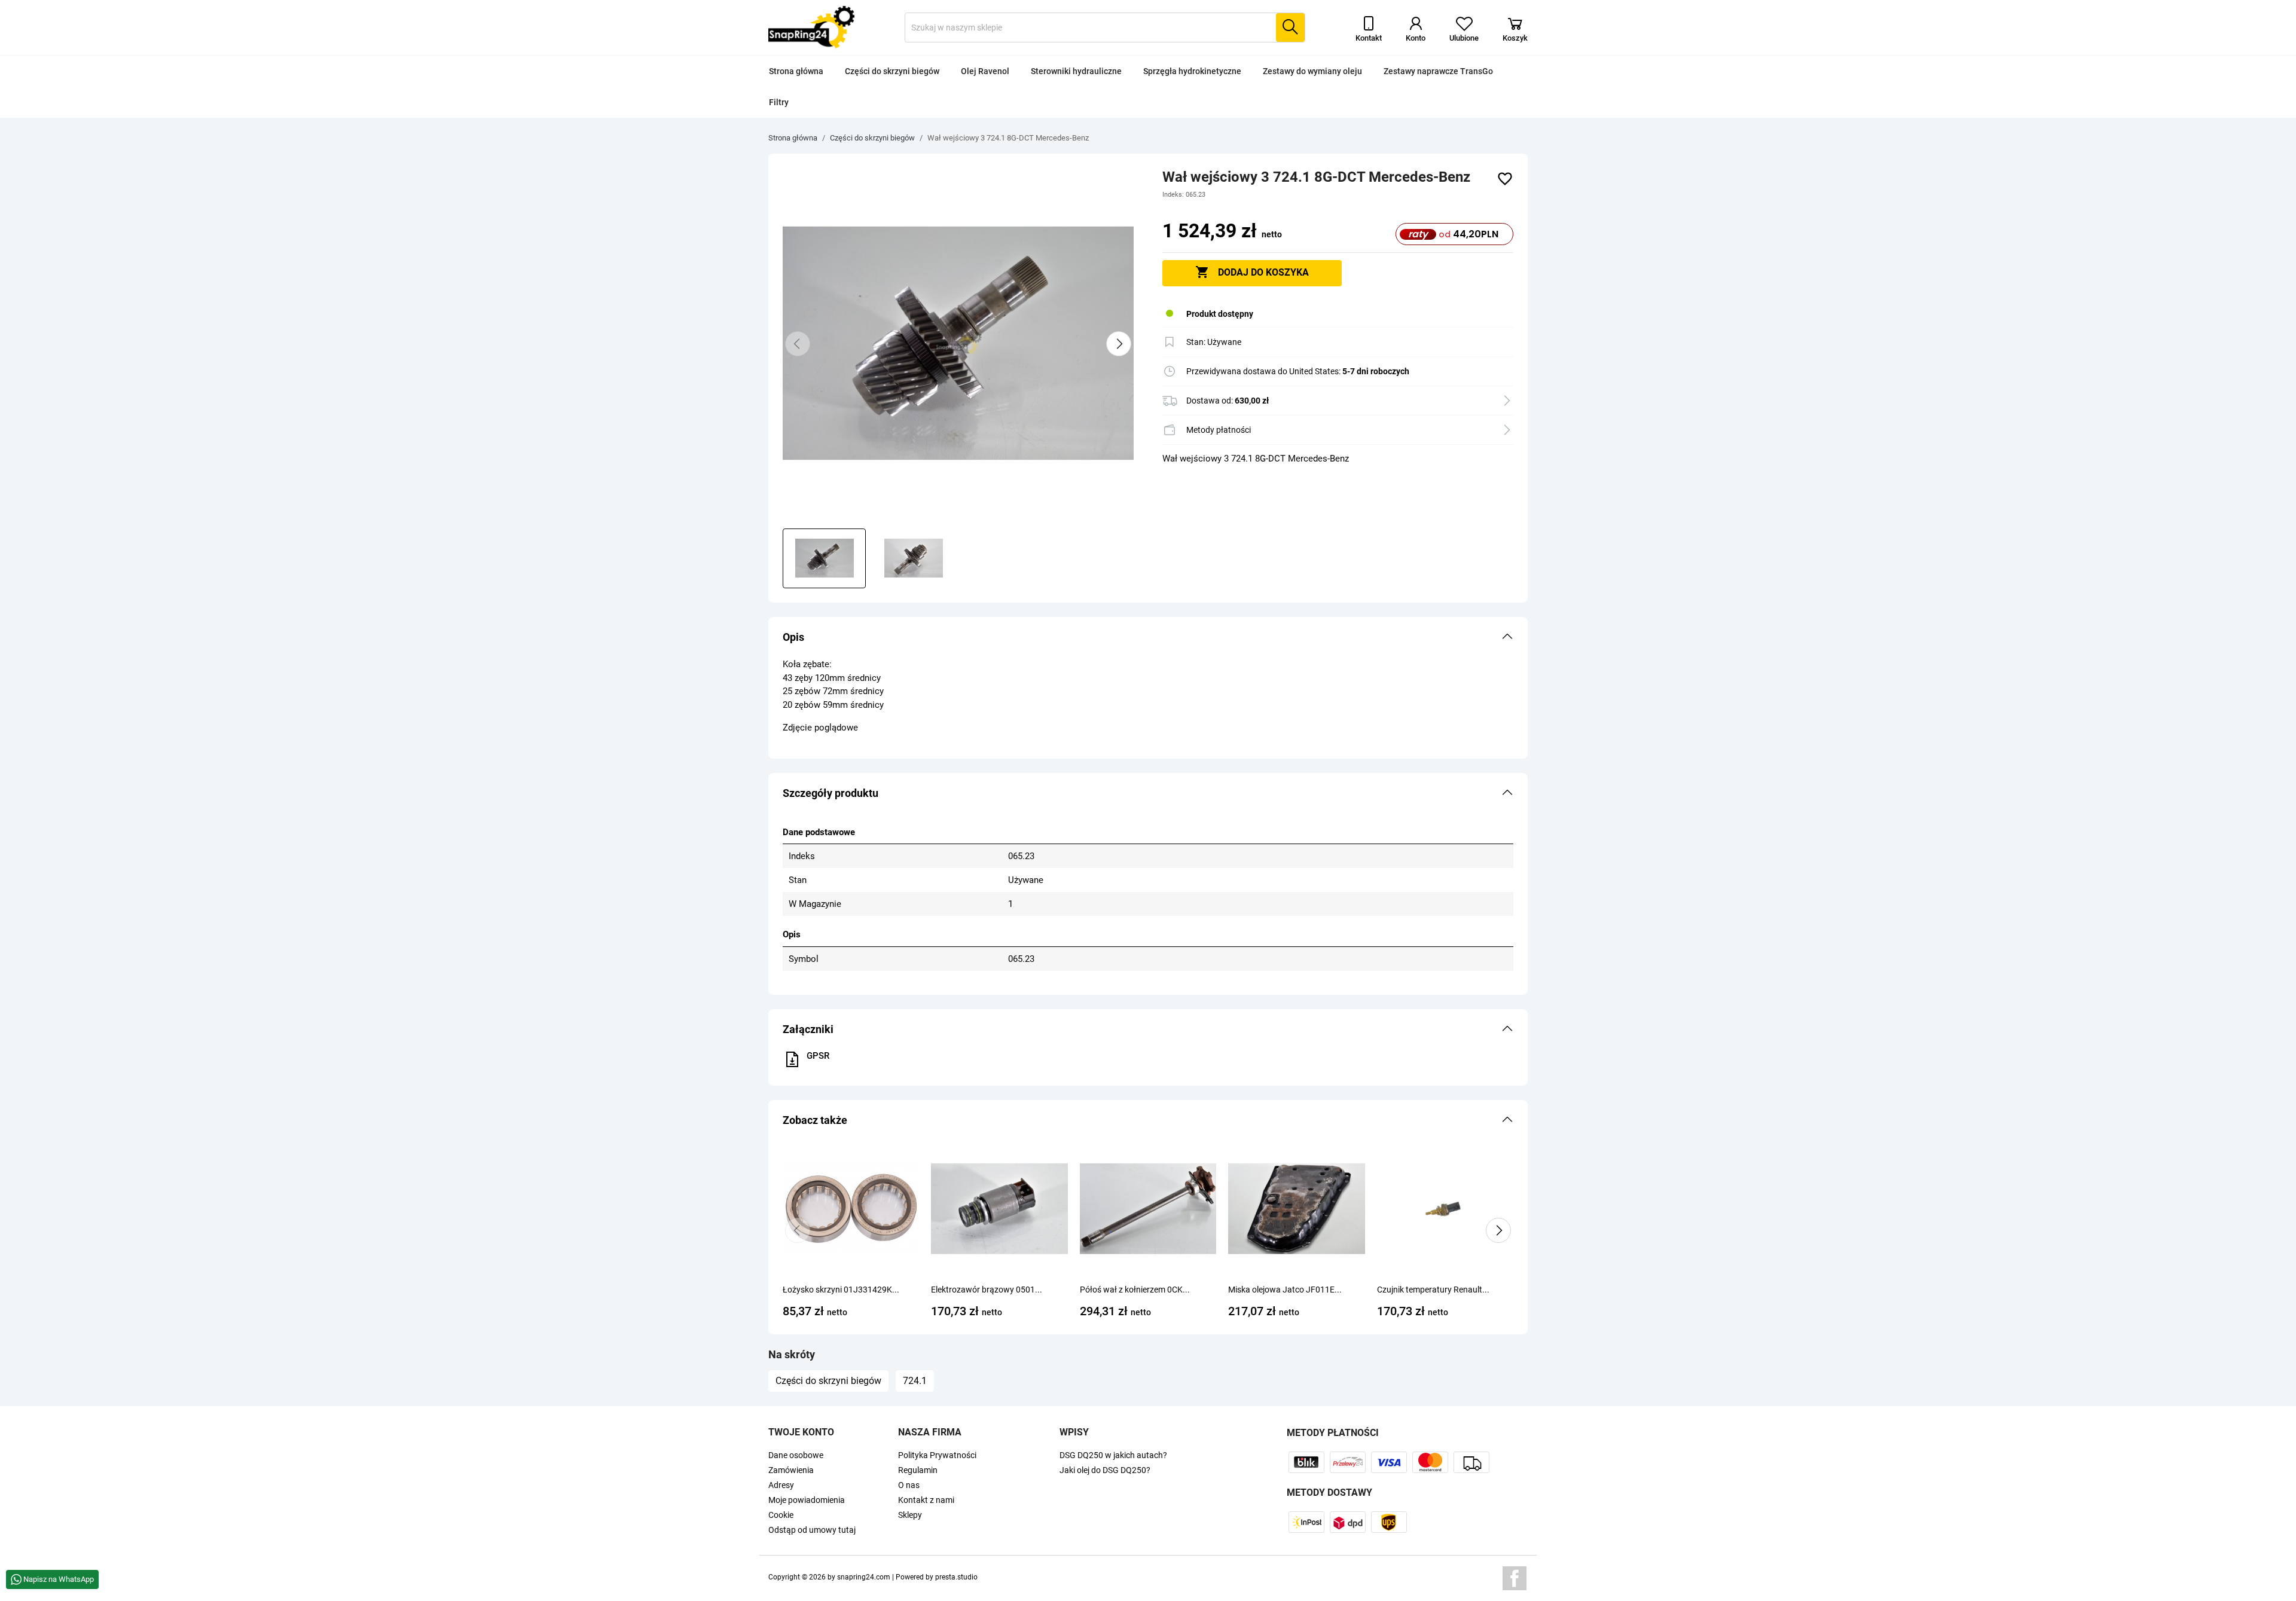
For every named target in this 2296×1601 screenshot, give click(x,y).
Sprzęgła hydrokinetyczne (1192, 71)
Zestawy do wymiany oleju (1312, 71)
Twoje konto (801, 1432)
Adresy (781, 1485)
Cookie (781, 1515)
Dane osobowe (796, 1455)
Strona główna (796, 71)
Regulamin (918, 1470)
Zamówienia (791, 1470)
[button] (1148, 637)
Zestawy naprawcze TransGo (1438, 71)
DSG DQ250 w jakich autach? (1113, 1455)
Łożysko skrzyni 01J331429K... (841, 1290)
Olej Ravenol (985, 71)
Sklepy (910, 1515)
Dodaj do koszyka (1252, 272)
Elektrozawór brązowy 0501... (987, 1290)
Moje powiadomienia (807, 1500)
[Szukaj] (1290, 28)
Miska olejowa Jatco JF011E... (1285, 1290)
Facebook (1515, 1578)
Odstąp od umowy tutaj (812, 1530)
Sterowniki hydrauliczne (1076, 71)
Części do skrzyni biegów (892, 71)
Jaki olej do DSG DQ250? (1105, 1470)
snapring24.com (864, 1577)
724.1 (915, 1381)
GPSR (818, 1056)
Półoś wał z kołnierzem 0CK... (1135, 1290)
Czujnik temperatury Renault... (1433, 1290)
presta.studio (956, 1577)
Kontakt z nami (926, 1500)
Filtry (779, 102)
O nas (909, 1485)
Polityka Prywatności (937, 1455)
